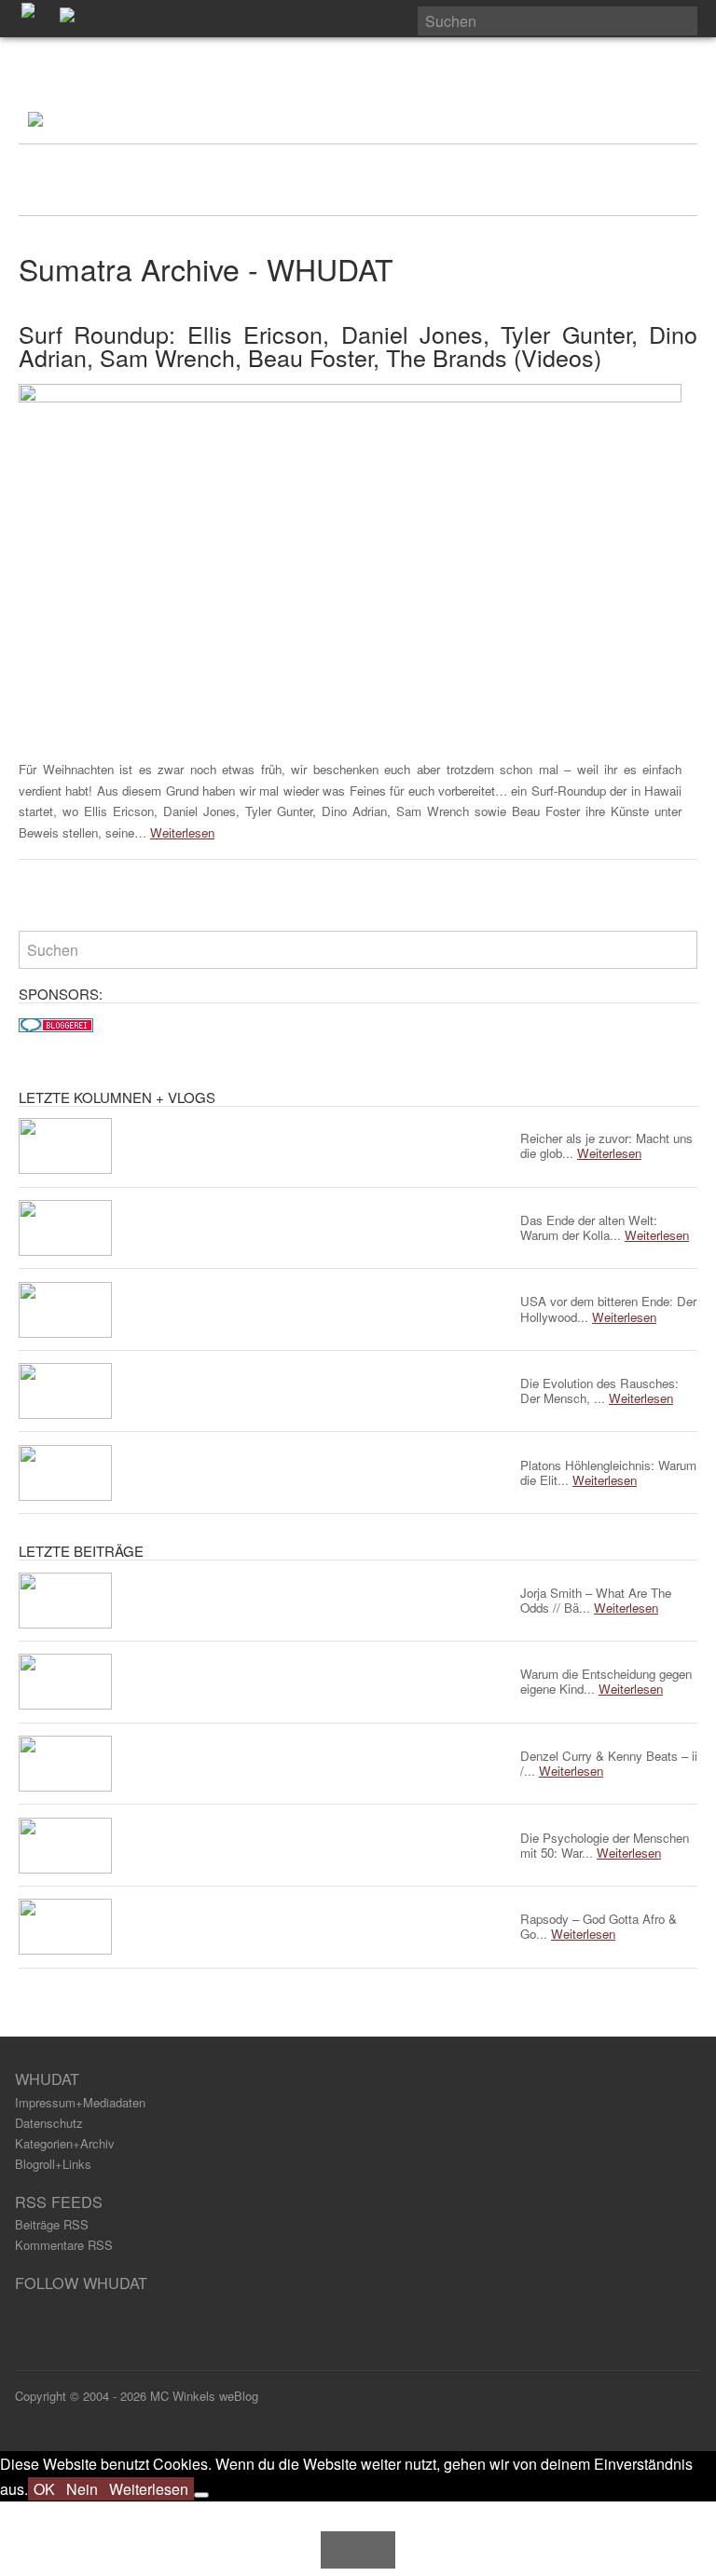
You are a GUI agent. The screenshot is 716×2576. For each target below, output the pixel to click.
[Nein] (201, 2495)
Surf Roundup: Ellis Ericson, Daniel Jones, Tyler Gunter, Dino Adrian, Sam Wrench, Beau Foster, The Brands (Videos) (358, 345)
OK (44, 2489)
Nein (82, 2489)
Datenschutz (49, 2123)
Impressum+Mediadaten (80, 2102)
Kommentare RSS (64, 2245)
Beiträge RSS (52, 2224)
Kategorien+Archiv (65, 2143)
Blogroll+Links (53, 2164)
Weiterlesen (182, 832)
